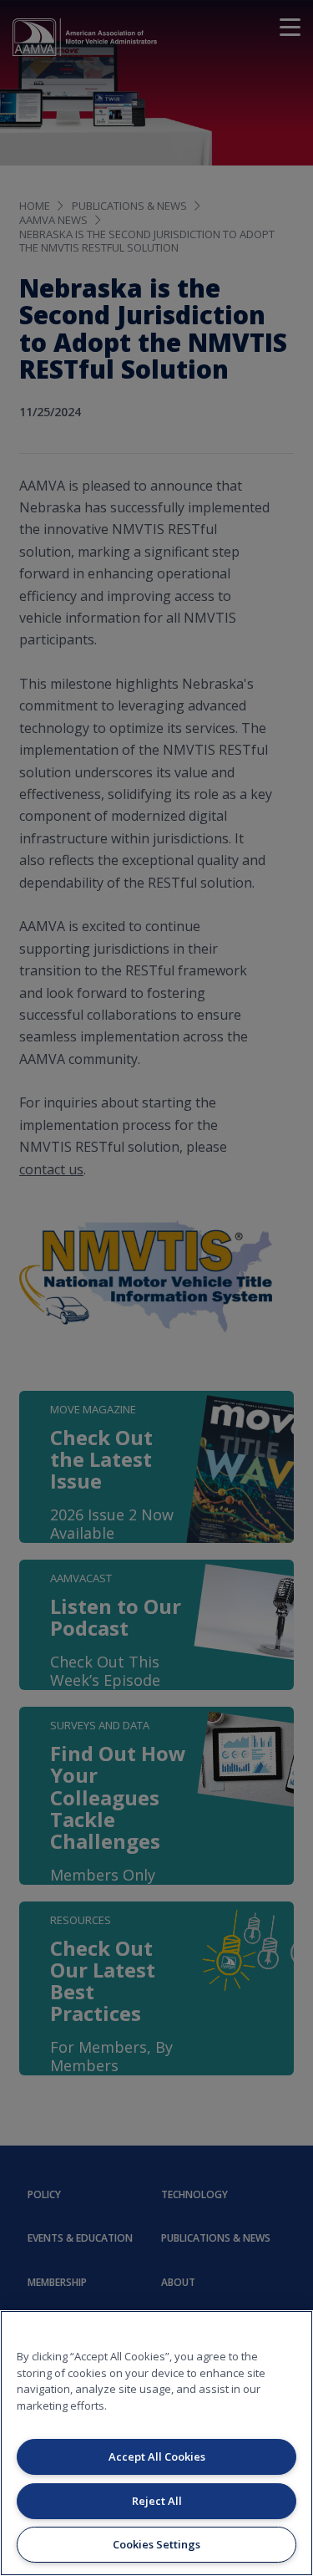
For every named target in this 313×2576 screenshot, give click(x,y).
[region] (156, 2443)
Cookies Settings (156, 2544)
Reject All (157, 2501)
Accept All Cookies (157, 2456)
